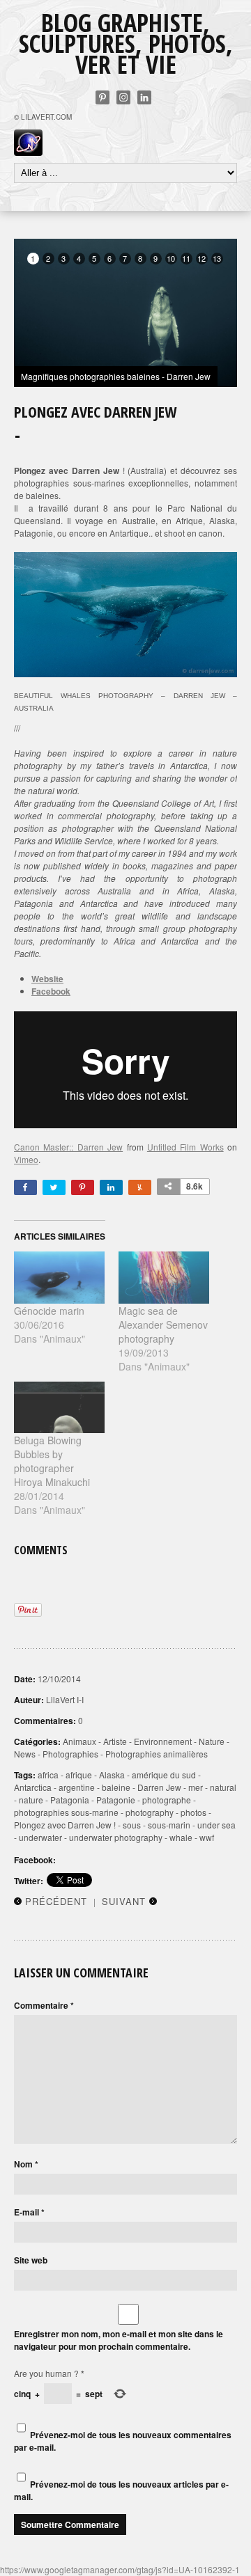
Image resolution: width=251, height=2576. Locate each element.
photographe (167, 1800)
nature (31, 1800)
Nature (212, 1741)
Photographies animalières (157, 1754)
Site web (31, 2260)
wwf (207, 1837)
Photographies (70, 1754)
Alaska (112, 1775)
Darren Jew (159, 1787)
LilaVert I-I (65, 1699)
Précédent (56, 1901)
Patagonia (70, 1800)
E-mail (29, 2212)
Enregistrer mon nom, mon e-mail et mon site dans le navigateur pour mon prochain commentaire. (119, 2340)
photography (150, 1812)
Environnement (163, 1741)
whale (181, 1837)
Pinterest (102, 97)
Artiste (115, 1741)
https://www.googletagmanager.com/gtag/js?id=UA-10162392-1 (120, 2569)
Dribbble (123, 97)
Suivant (124, 1901)
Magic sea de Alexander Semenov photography (163, 1325)
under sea (216, 1825)
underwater (40, 1837)
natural (223, 1787)
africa (48, 1775)
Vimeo (26, 1159)
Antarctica (33, 1787)
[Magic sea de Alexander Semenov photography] (164, 1277)
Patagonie (116, 1800)
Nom (26, 2164)
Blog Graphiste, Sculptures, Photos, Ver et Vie (126, 44)
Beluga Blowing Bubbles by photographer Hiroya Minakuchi (52, 1461)
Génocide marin (49, 1311)
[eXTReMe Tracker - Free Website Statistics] (28, 152)
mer (196, 1787)
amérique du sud (164, 1775)
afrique (79, 1775)
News (25, 1754)
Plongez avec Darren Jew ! (65, 1825)
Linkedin (144, 97)
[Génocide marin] (59, 1277)
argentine (77, 1787)
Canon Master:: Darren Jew (68, 1147)
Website (47, 979)
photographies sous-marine (66, 1812)
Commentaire (44, 2005)
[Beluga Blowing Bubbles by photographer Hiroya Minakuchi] (59, 1407)
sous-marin (169, 1825)
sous (132, 1825)
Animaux (79, 1741)
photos (193, 1812)
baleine (116, 1787)
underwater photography (116, 1837)
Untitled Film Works (185, 1147)
